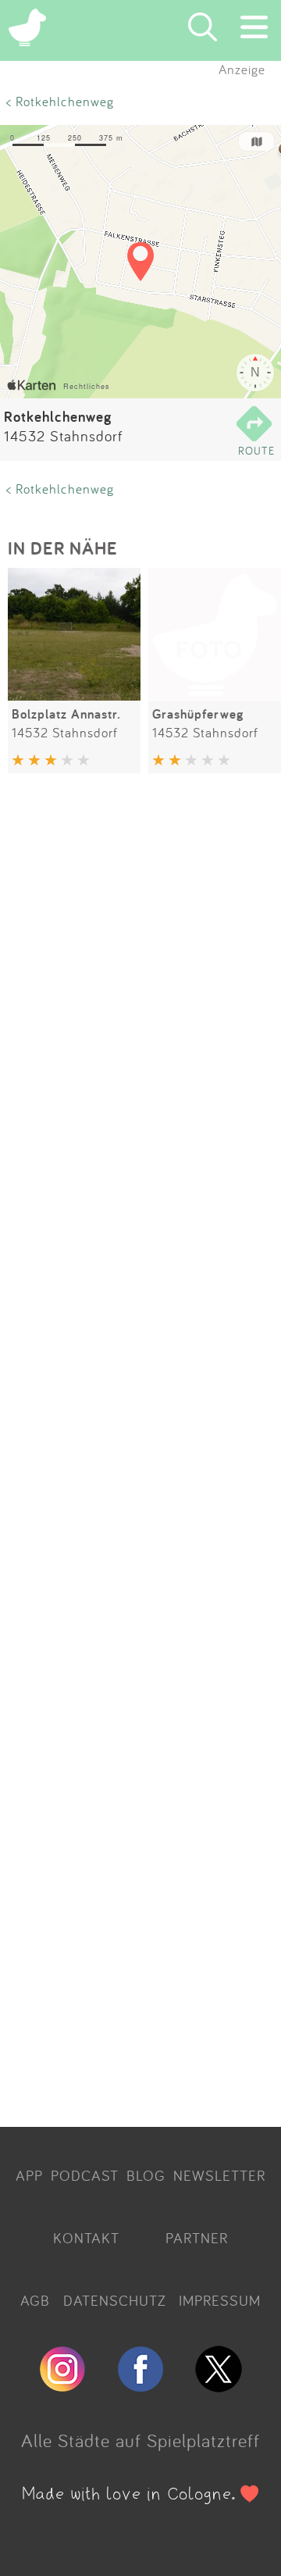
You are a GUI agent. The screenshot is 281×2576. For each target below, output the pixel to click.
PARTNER (197, 2238)
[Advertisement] (140, 1453)
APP (29, 2175)
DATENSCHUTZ (115, 2300)
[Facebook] (140, 2385)
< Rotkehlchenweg (60, 101)
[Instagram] (62, 2385)
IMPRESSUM (220, 2300)
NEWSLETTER (219, 2175)
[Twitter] (219, 2385)
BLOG (146, 2175)
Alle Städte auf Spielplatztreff (140, 2440)
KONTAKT (86, 2238)
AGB (35, 2300)
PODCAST (85, 2175)
